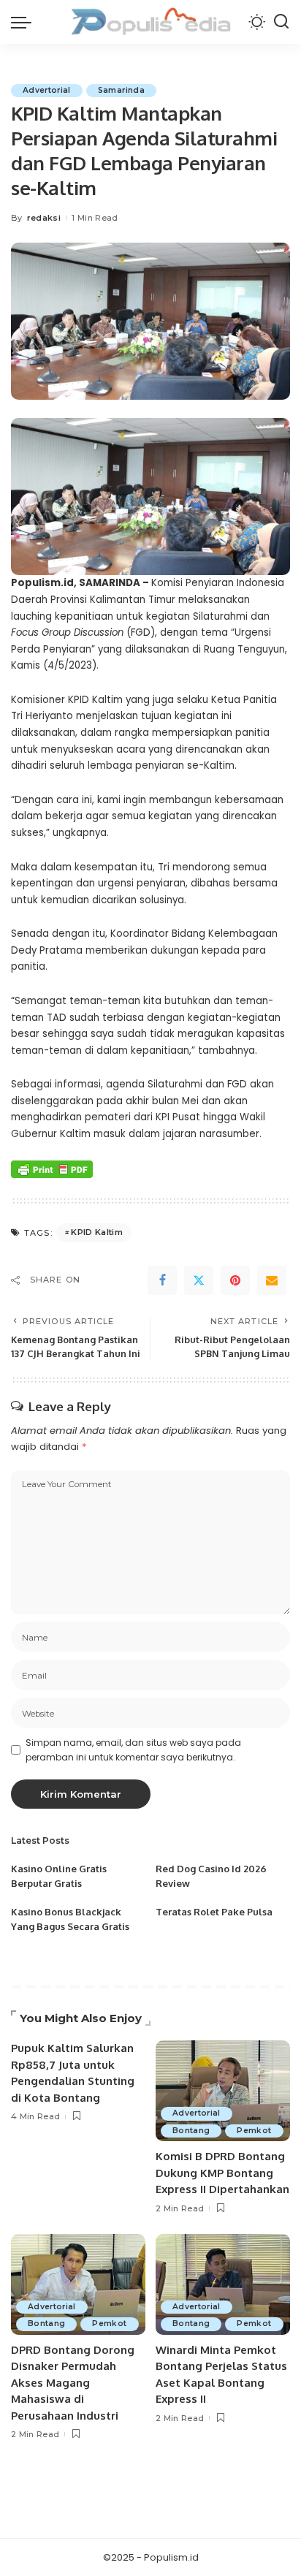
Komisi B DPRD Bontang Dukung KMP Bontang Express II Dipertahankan (222, 2173)
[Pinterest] (235, 1280)
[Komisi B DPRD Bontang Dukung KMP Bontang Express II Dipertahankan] (223, 2091)
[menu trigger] (25, 22)
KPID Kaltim (97, 1232)
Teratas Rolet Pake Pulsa (214, 1912)
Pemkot (254, 2131)
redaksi (44, 218)
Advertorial (47, 90)
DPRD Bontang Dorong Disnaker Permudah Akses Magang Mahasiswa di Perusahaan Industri (73, 2383)
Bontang (191, 2131)
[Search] (281, 22)
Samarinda (121, 90)
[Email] (272, 1280)
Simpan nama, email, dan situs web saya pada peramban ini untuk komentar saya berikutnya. (133, 1750)
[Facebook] (162, 1280)
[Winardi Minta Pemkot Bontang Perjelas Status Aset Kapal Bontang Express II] (223, 2284)
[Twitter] (199, 1280)
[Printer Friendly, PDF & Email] (52, 1169)
